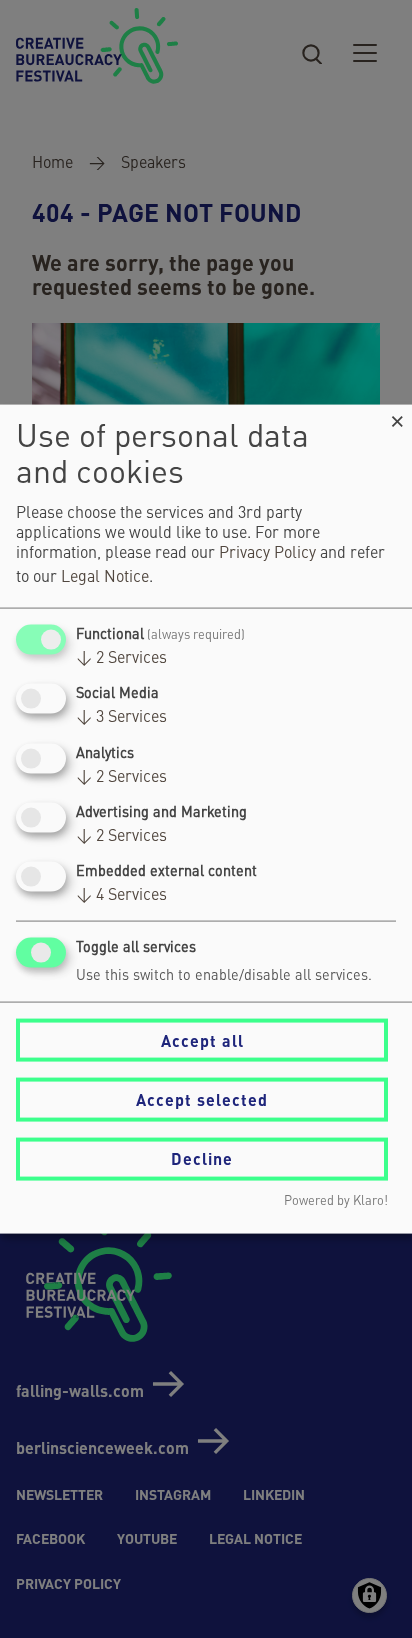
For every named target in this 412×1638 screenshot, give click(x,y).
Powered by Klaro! (336, 1200)
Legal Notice (105, 578)
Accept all (202, 1039)
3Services (121, 718)
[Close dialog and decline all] (397, 417)
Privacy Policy (267, 554)
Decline (202, 1158)
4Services (121, 896)
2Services (121, 659)
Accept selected (202, 1099)
